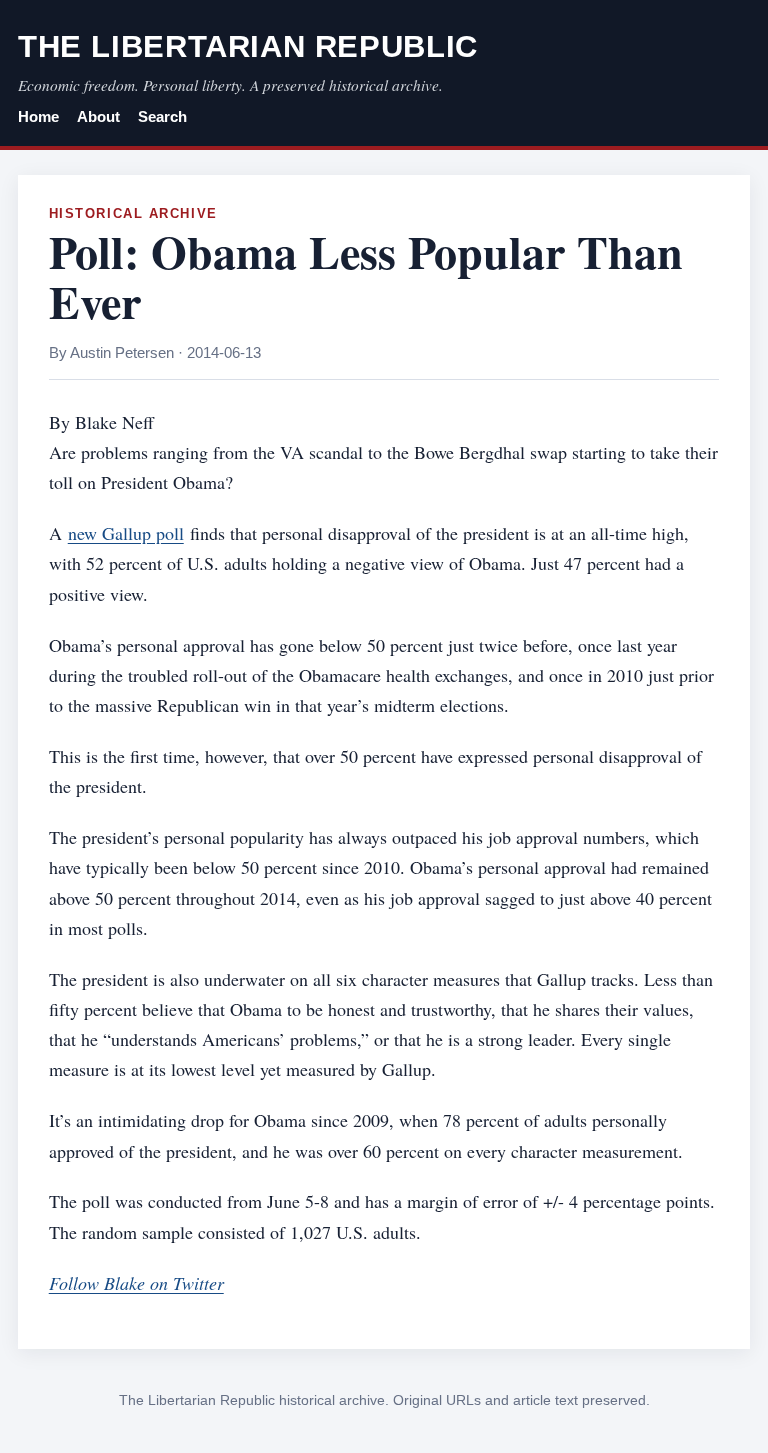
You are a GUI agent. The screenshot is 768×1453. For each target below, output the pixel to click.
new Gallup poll (126, 533)
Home (38, 117)
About (98, 117)
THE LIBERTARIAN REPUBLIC (248, 46)
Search (162, 117)
